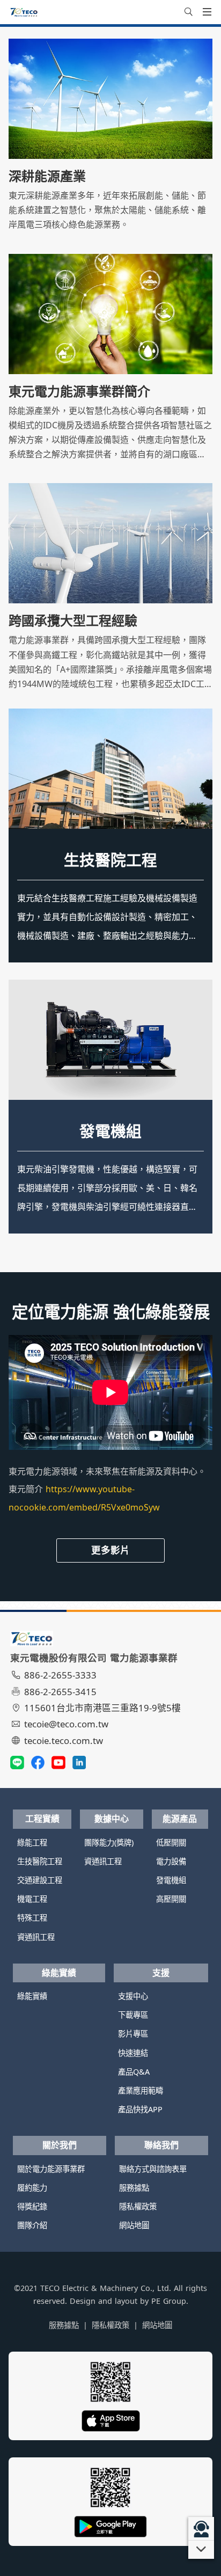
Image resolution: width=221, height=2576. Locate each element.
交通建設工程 (40, 1880)
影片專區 (133, 2034)
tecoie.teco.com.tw (64, 1741)
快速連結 (133, 2053)
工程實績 (42, 1819)
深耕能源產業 (47, 176)
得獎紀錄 (32, 2206)
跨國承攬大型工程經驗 (73, 621)
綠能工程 (32, 1842)
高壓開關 (171, 1899)
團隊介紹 (32, 2225)
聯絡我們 (161, 2145)
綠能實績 (59, 1973)
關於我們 (60, 2145)
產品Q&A (134, 2072)
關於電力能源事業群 (51, 2169)
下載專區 (133, 2015)
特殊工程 (32, 1918)
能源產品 (180, 1819)
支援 (161, 1973)
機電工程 (32, 1899)
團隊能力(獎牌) (109, 1842)
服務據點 (134, 2188)
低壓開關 (171, 1842)
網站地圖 (134, 2225)
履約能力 (32, 2188)
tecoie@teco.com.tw (66, 1724)
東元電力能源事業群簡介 (79, 391)
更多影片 (110, 1550)
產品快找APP (140, 2109)
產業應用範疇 (141, 2090)
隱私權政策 (138, 2206)
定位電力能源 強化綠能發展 (111, 1312)
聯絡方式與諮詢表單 (153, 2169)
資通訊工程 (36, 1937)
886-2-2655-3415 (60, 1692)
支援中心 (133, 1996)
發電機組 (110, 1131)
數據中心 (112, 1819)
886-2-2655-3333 (60, 1675)
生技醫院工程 (110, 860)
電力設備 (171, 1861)
